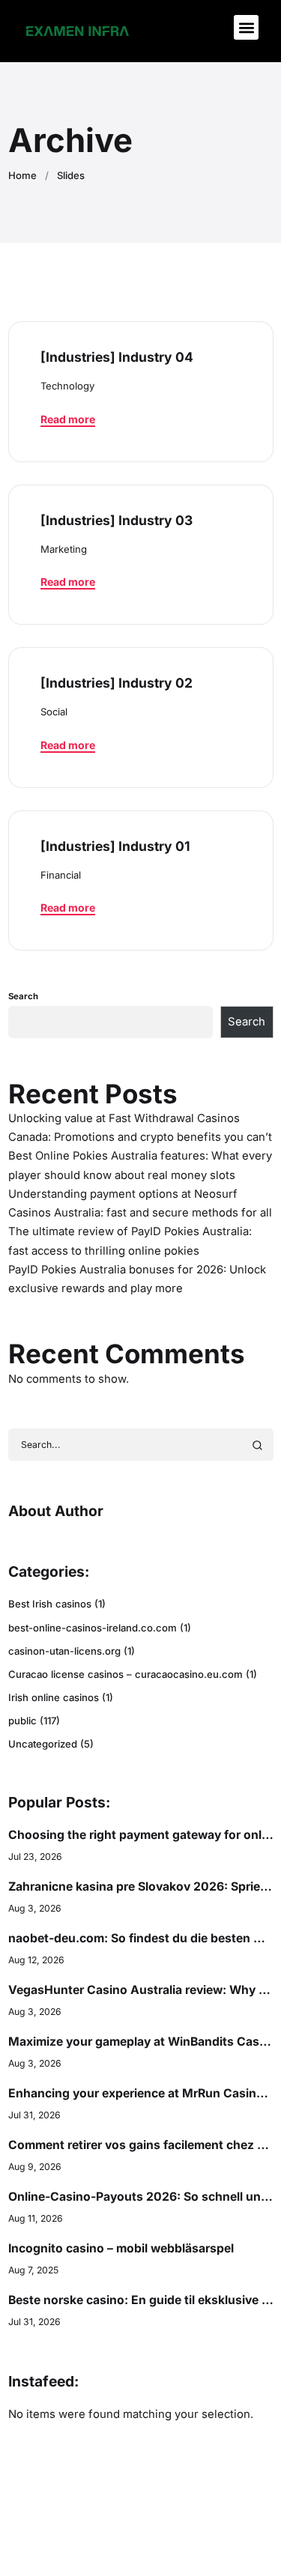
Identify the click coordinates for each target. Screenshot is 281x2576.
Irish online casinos (54, 1697)
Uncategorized (43, 1744)
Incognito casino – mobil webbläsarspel (121, 2248)
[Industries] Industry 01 (115, 846)
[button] (246, 27)
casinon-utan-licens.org (64, 1651)
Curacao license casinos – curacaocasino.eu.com (126, 1674)
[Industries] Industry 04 (117, 357)
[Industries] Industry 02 (117, 683)
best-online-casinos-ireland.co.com (93, 1628)
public (22, 1721)
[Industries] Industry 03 (117, 520)
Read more (68, 419)
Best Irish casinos (50, 1604)
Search (23, 996)
